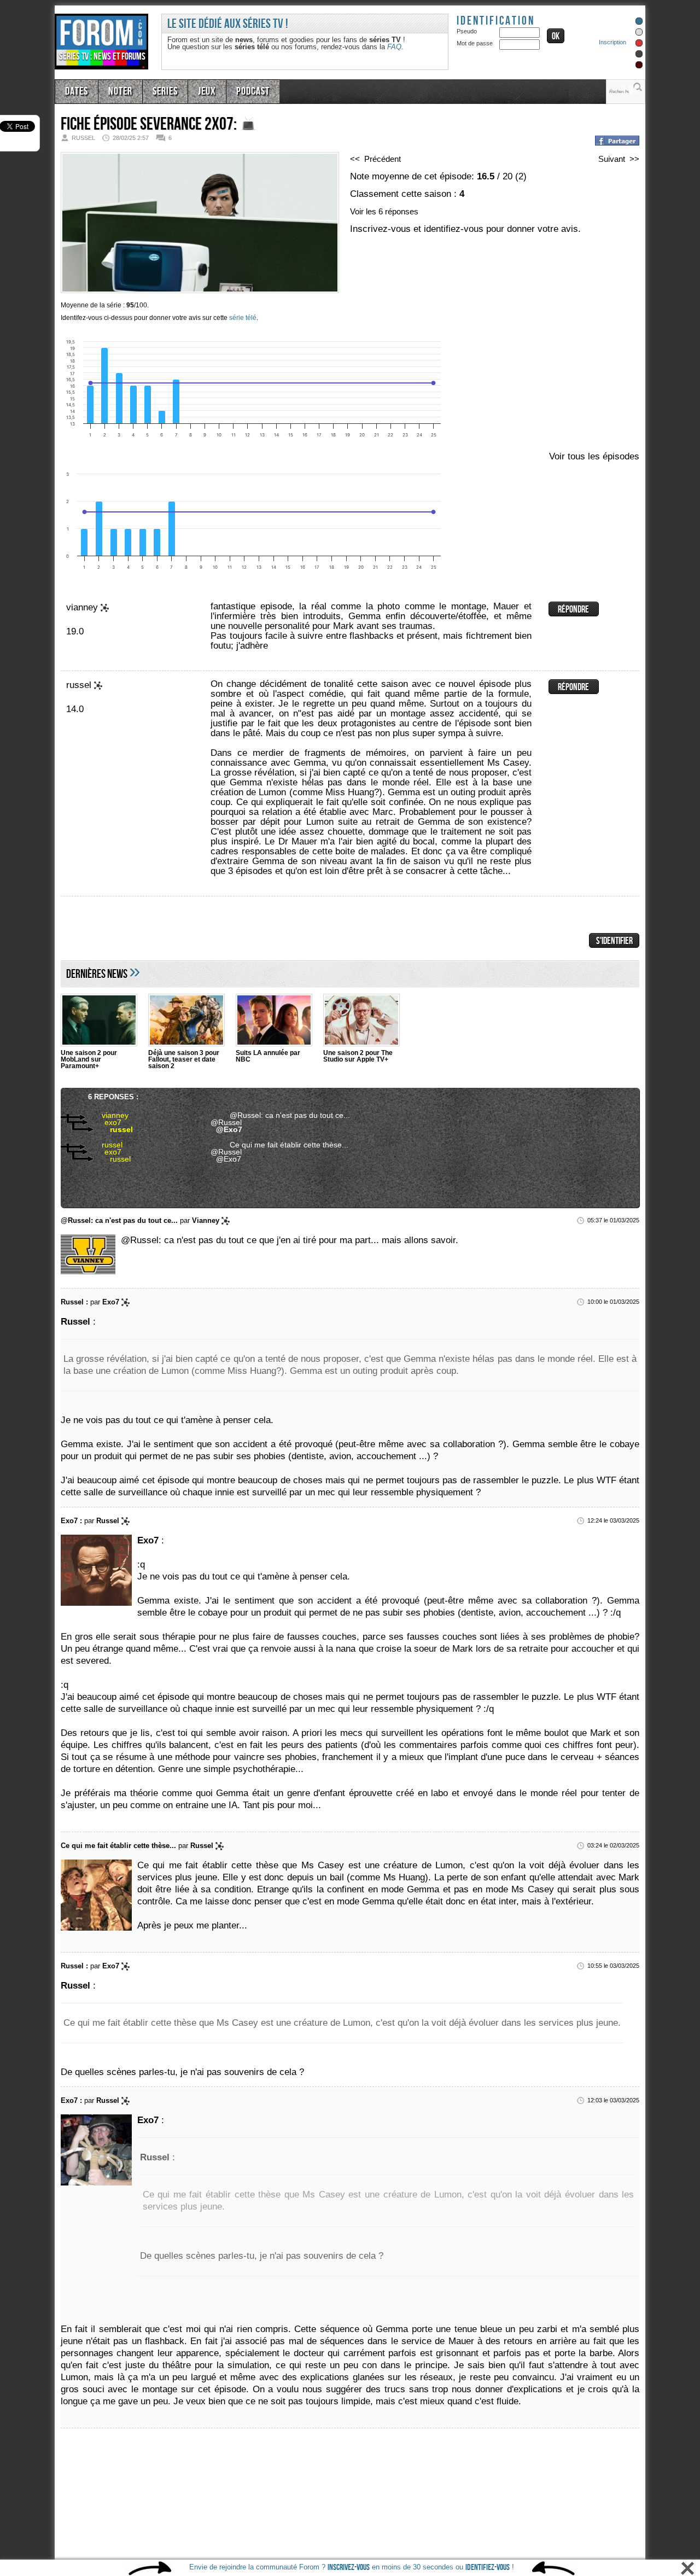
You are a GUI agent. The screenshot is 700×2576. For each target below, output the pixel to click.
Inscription (612, 42)
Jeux (196, 90)
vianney (105, 1115)
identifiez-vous (488, 2568)
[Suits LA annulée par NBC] (274, 1021)
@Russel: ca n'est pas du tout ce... (280, 1115)
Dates (75, 90)
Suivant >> (616, 159)
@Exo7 (227, 1129)
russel (109, 1129)
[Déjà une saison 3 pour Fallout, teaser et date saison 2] (186, 1021)
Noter (116, 90)
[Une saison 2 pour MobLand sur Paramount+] (99, 1021)
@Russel (224, 1122)
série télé (243, 318)
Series (157, 90)
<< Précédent (379, 159)
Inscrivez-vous (349, 2568)
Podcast (239, 90)
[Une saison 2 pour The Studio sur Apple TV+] (361, 1021)
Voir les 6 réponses (389, 211)
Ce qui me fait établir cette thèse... (280, 1144)
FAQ (394, 47)
